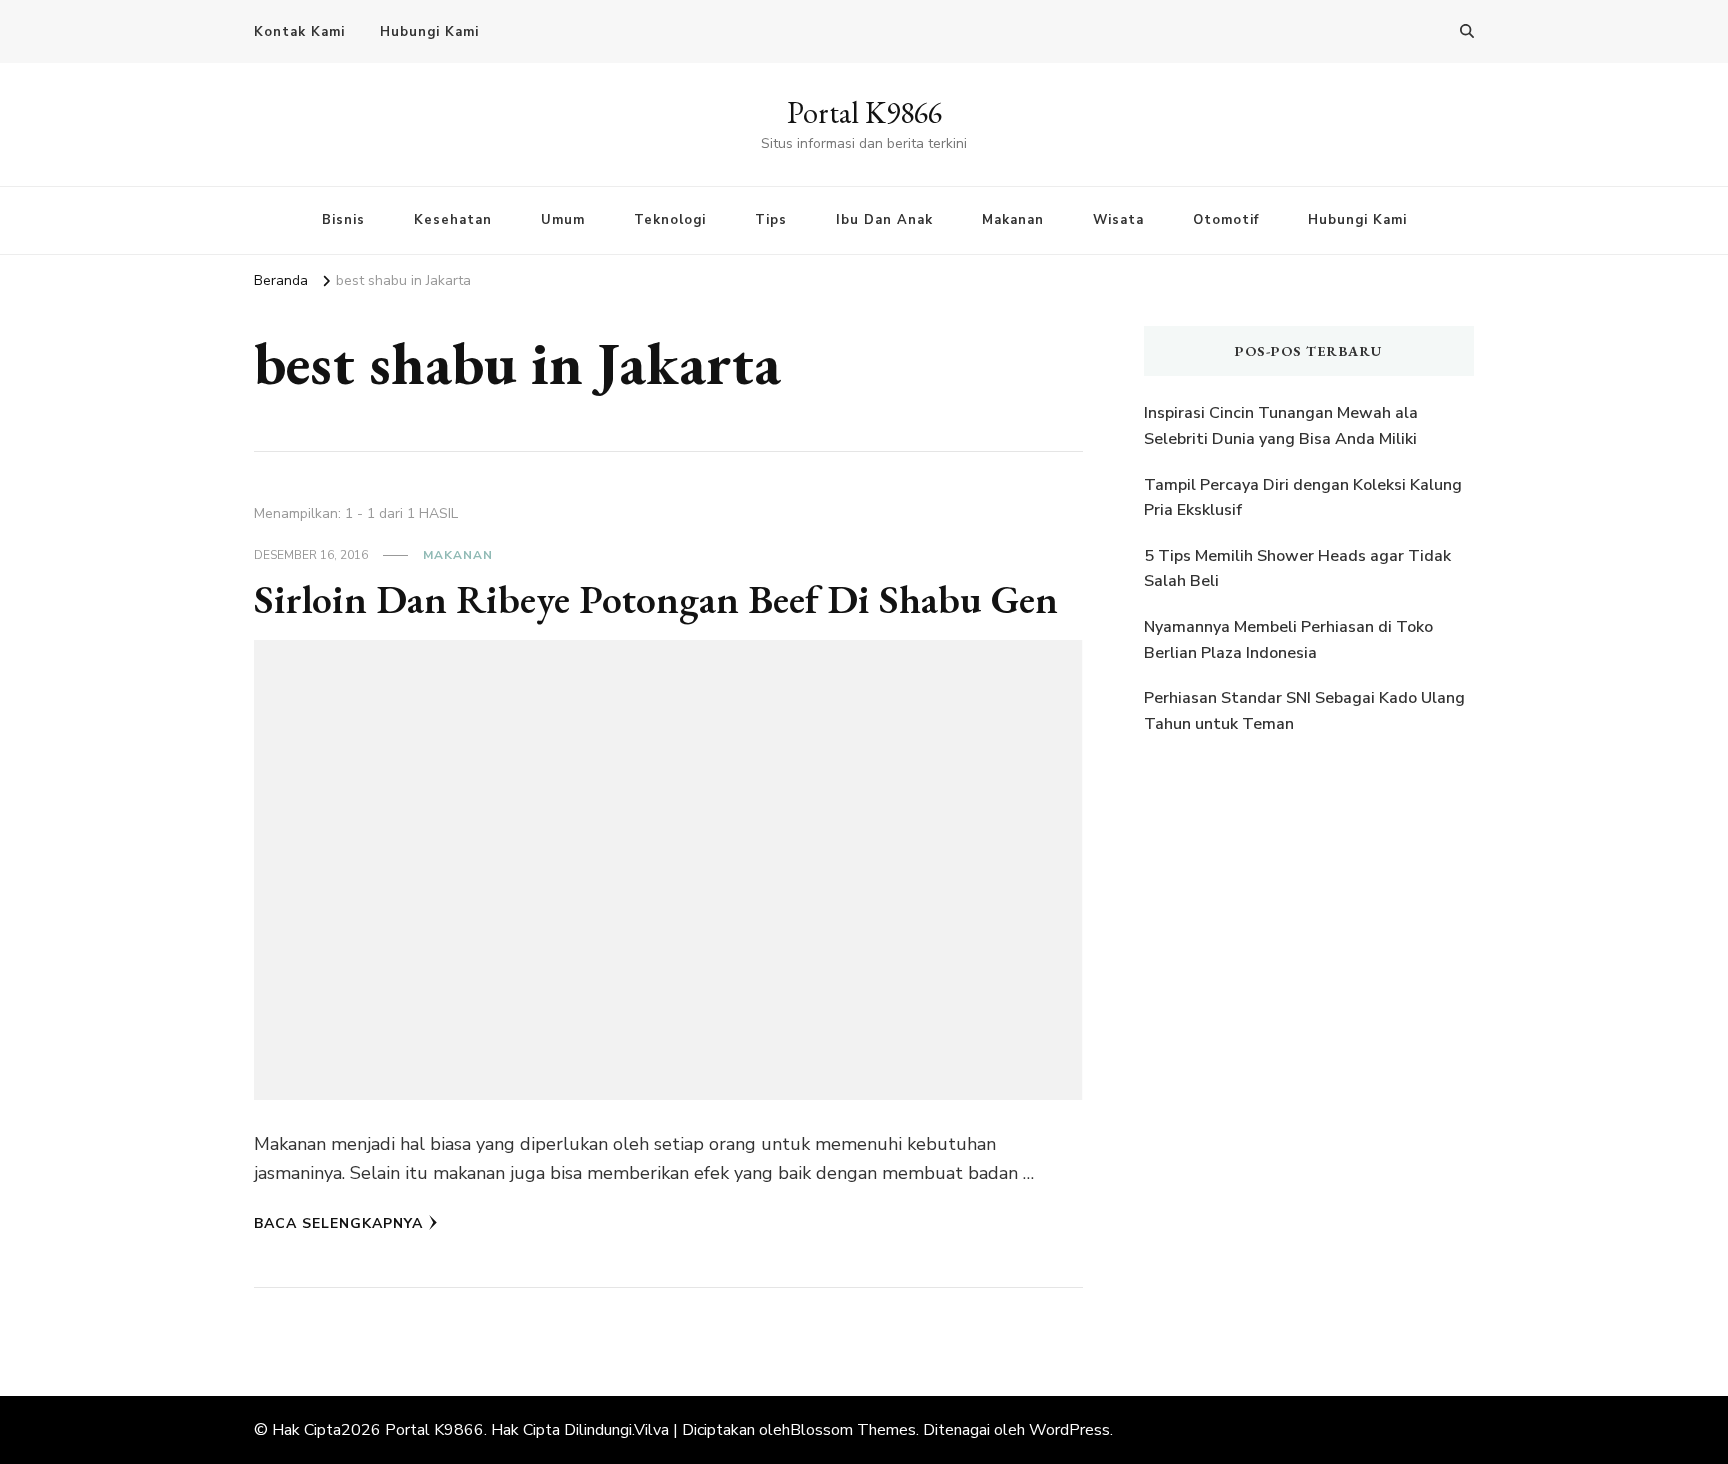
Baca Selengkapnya (338, 1223)
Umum (563, 220)
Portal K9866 (864, 112)
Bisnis (343, 220)
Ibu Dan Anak (884, 220)
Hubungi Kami (429, 32)
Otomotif (1226, 220)
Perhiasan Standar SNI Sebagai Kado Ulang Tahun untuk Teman (1304, 711)
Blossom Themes (853, 1430)
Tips (771, 220)
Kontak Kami (299, 32)
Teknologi (670, 220)
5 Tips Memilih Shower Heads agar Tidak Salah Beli (1297, 569)
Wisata (1118, 220)
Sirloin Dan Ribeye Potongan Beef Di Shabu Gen (656, 599)
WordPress (1069, 1430)
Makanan (1013, 220)
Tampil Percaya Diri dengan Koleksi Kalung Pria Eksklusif (1303, 498)
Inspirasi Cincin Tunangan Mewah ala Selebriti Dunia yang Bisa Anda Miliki (1281, 426)
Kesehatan (453, 220)
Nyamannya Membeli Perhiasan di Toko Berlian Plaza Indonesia (1288, 640)
